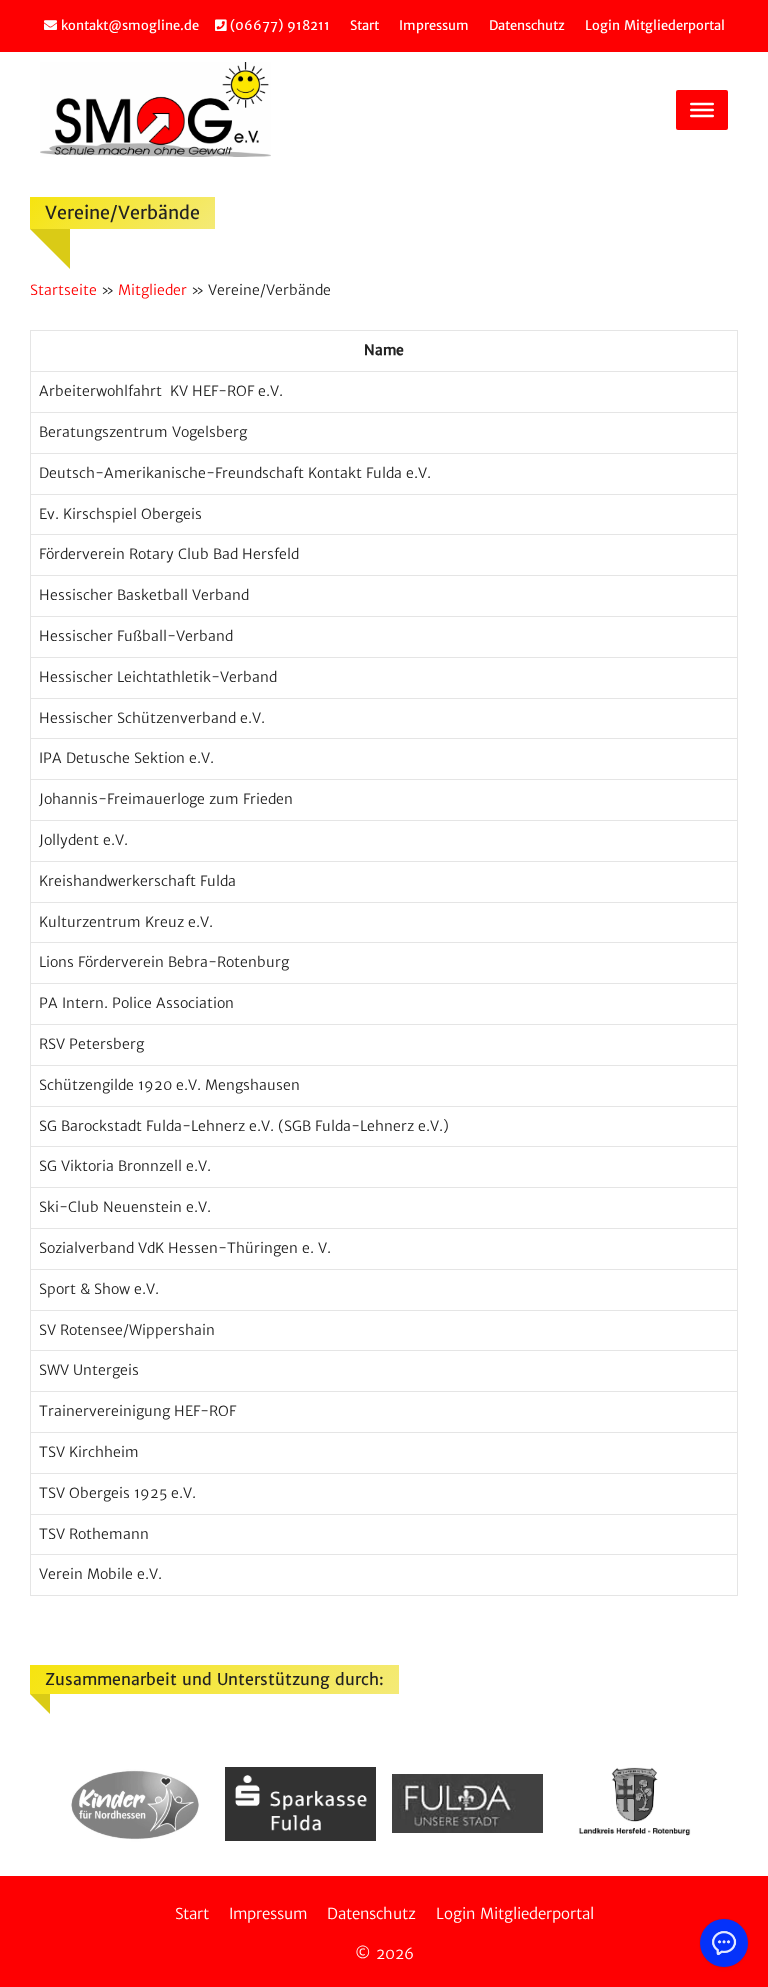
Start (364, 25)
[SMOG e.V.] (155, 109)
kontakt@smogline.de (128, 25)
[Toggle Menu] (702, 109)
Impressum (434, 25)
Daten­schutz (527, 25)
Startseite (63, 290)
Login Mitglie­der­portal (655, 25)
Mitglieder (152, 290)
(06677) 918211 (278, 25)
